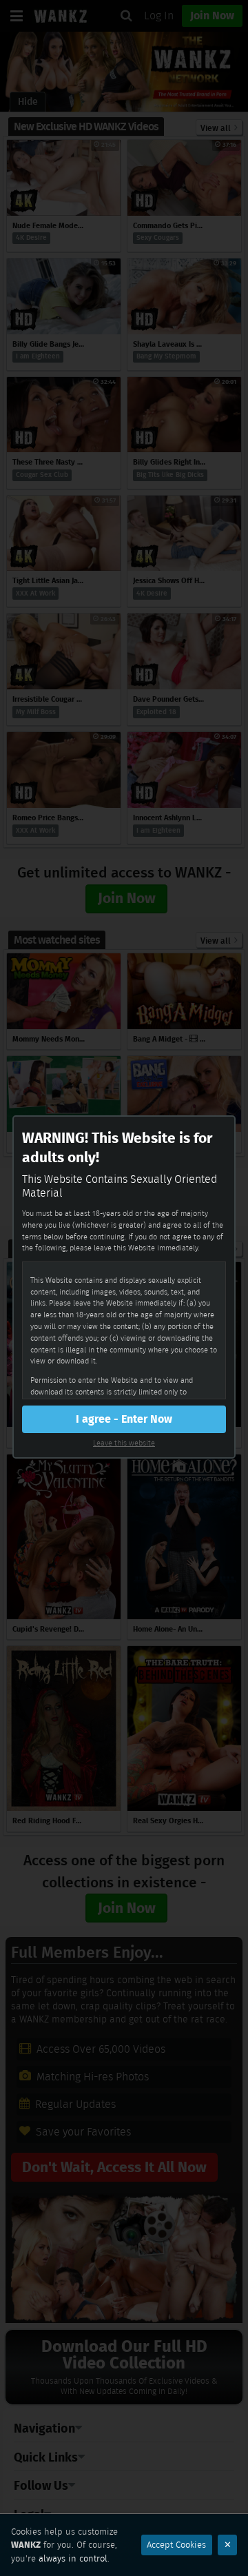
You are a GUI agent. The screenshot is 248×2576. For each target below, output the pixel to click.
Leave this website (124, 1443)
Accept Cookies (176, 2545)
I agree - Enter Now (124, 1419)
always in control (73, 2558)
